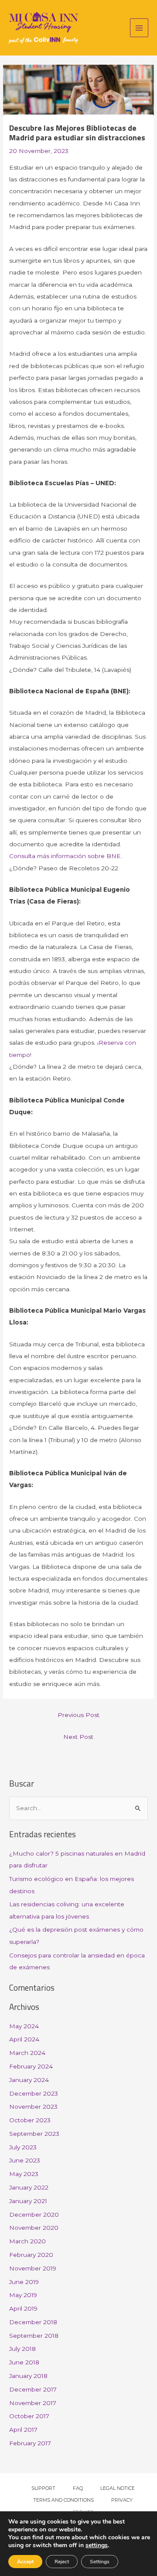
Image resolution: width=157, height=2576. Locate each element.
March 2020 (27, 2241)
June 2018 (24, 2362)
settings (97, 2545)
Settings (100, 2562)
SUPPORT (43, 2488)
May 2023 (24, 2174)
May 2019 (23, 2295)
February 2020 (31, 2255)
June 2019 (24, 2282)
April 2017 (23, 2430)
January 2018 (28, 2376)
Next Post (78, 1737)
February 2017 (30, 2443)
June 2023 (25, 2160)
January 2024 (29, 2080)
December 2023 (34, 2093)
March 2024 (27, 2053)
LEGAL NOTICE (118, 2488)
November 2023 (33, 2107)
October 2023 (30, 2120)
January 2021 (28, 2201)
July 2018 (22, 2349)
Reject (62, 2562)
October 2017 (29, 2416)
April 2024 (24, 2039)
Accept (25, 2562)
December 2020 (34, 2214)
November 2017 (33, 2403)
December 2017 (33, 2389)
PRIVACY (122, 2500)
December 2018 (33, 2322)
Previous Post (78, 1715)
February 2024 (31, 2066)
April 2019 (23, 2308)
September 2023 (34, 2134)
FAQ (78, 2488)
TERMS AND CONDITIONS (63, 2500)
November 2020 (34, 2228)
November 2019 (33, 2268)
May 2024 (24, 2026)
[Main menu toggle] (139, 28)
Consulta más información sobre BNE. (66, 856)
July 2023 (23, 2147)
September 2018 (34, 2336)
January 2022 (29, 2187)
